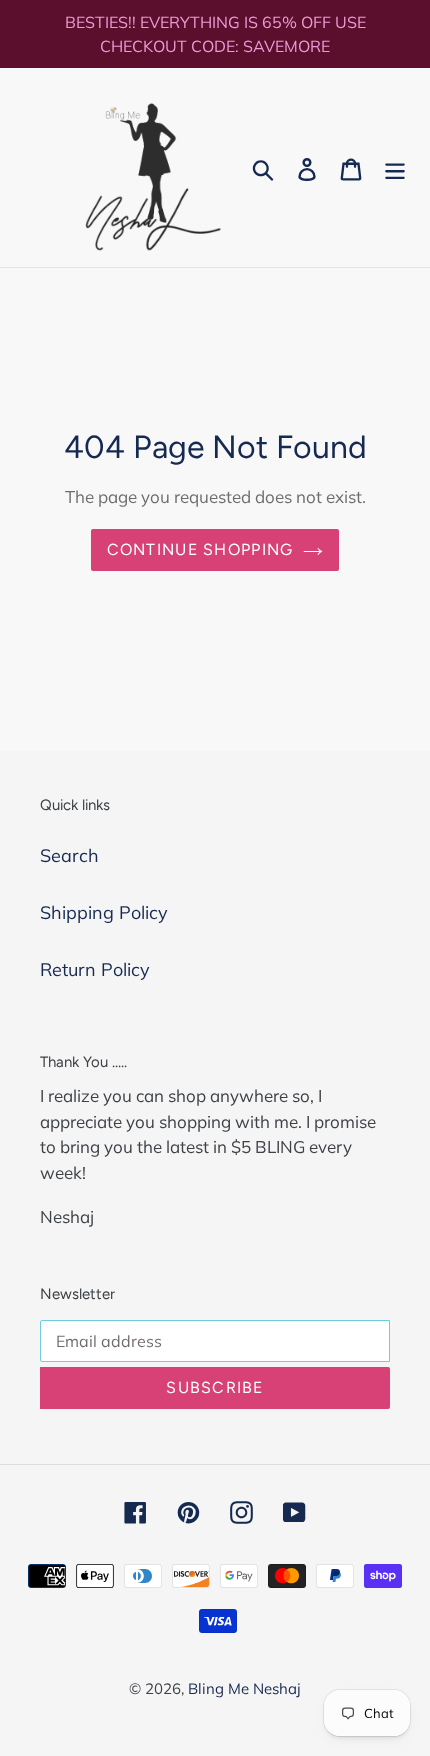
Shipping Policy (104, 912)
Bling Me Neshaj (244, 1688)
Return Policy (95, 969)
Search (69, 855)
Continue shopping (200, 549)
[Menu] (395, 167)
